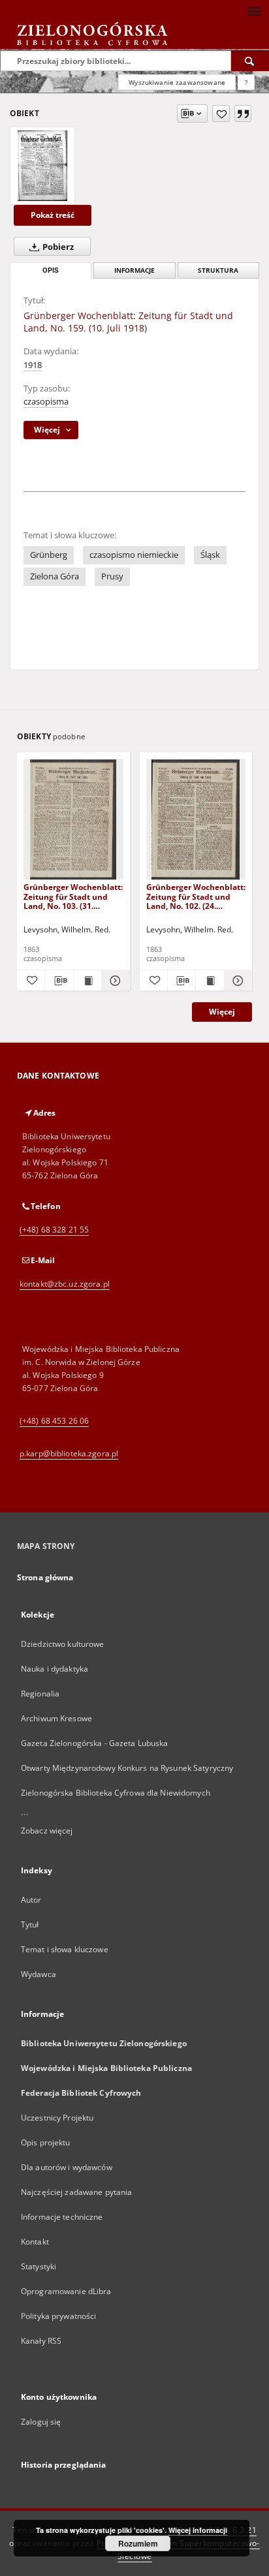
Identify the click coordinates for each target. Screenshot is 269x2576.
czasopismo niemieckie (134, 555)
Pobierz (57, 247)
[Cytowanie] (243, 114)
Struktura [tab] (218, 270)
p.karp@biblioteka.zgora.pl (69, 1453)
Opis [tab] (51, 270)
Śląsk (210, 555)
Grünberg (49, 555)
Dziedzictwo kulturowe (63, 1644)
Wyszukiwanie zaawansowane (177, 82)
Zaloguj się (41, 2422)
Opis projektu (46, 2142)
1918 (33, 365)
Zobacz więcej (47, 1831)
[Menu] (254, 10)
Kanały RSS (41, 2341)
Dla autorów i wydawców (67, 2167)
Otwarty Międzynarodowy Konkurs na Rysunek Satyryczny (127, 1768)
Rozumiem (138, 2543)
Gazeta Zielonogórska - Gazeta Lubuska (94, 1743)
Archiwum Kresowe (56, 1718)
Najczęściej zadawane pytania (76, 2192)
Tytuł (30, 1924)
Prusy (112, 576)
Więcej (222, 1012)
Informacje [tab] (134, 270)
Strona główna (45, 1577)
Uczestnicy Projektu (57, 2118)
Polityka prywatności (58, 2316)
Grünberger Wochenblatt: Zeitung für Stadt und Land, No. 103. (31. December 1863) (73, 896)
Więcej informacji (198, 2530)
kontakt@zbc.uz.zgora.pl (65, 1284)
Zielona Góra (55, 576)
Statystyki (39, 2266)
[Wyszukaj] (250, 61)
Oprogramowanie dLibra (66, 2291)
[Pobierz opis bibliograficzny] (59, 981)
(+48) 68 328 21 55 (54, 1230)
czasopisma (46, 402)
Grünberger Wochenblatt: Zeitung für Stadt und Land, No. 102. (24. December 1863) (196, 896)
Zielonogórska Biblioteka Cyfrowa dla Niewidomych (116, 1793)
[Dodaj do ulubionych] (221, 114)
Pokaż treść (53, 215)
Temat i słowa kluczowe (65, 1949)
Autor (31, 1900)
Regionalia (40, 1694)
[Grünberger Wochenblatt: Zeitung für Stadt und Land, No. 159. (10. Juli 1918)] (42, 166)
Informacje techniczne (62, 2217)
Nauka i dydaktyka (55, 1669)
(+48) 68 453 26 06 (54, 1421)
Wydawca (39, 1974)
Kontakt (35, 2242)
